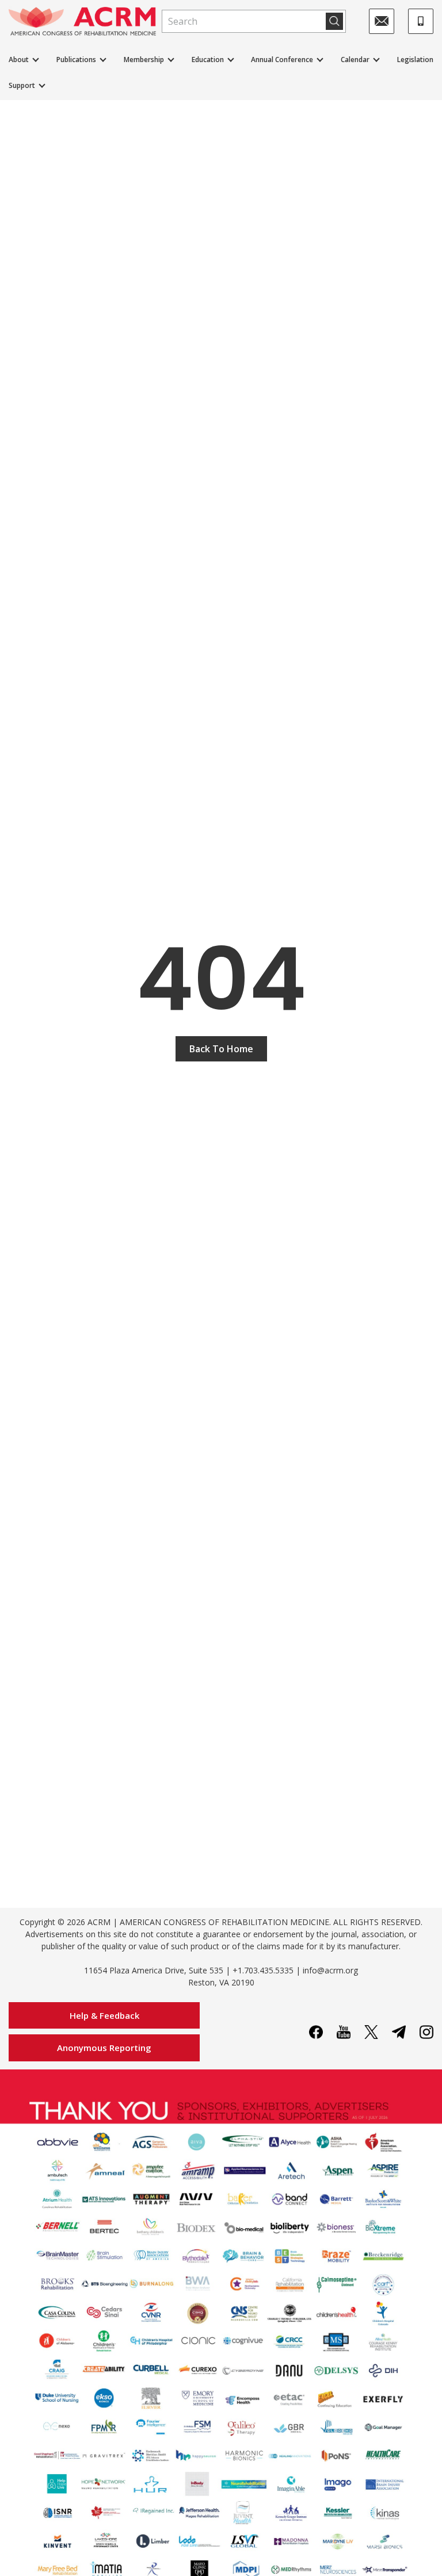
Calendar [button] (355, 60)
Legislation (415, 60)
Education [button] (208, 60)
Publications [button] (76, 60)
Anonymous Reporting (104, 2048)
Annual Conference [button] (282, 60)
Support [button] (22, 85)
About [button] (19, 60)
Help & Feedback (104, 2015)
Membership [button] (144, 60)
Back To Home (221, 1049)
